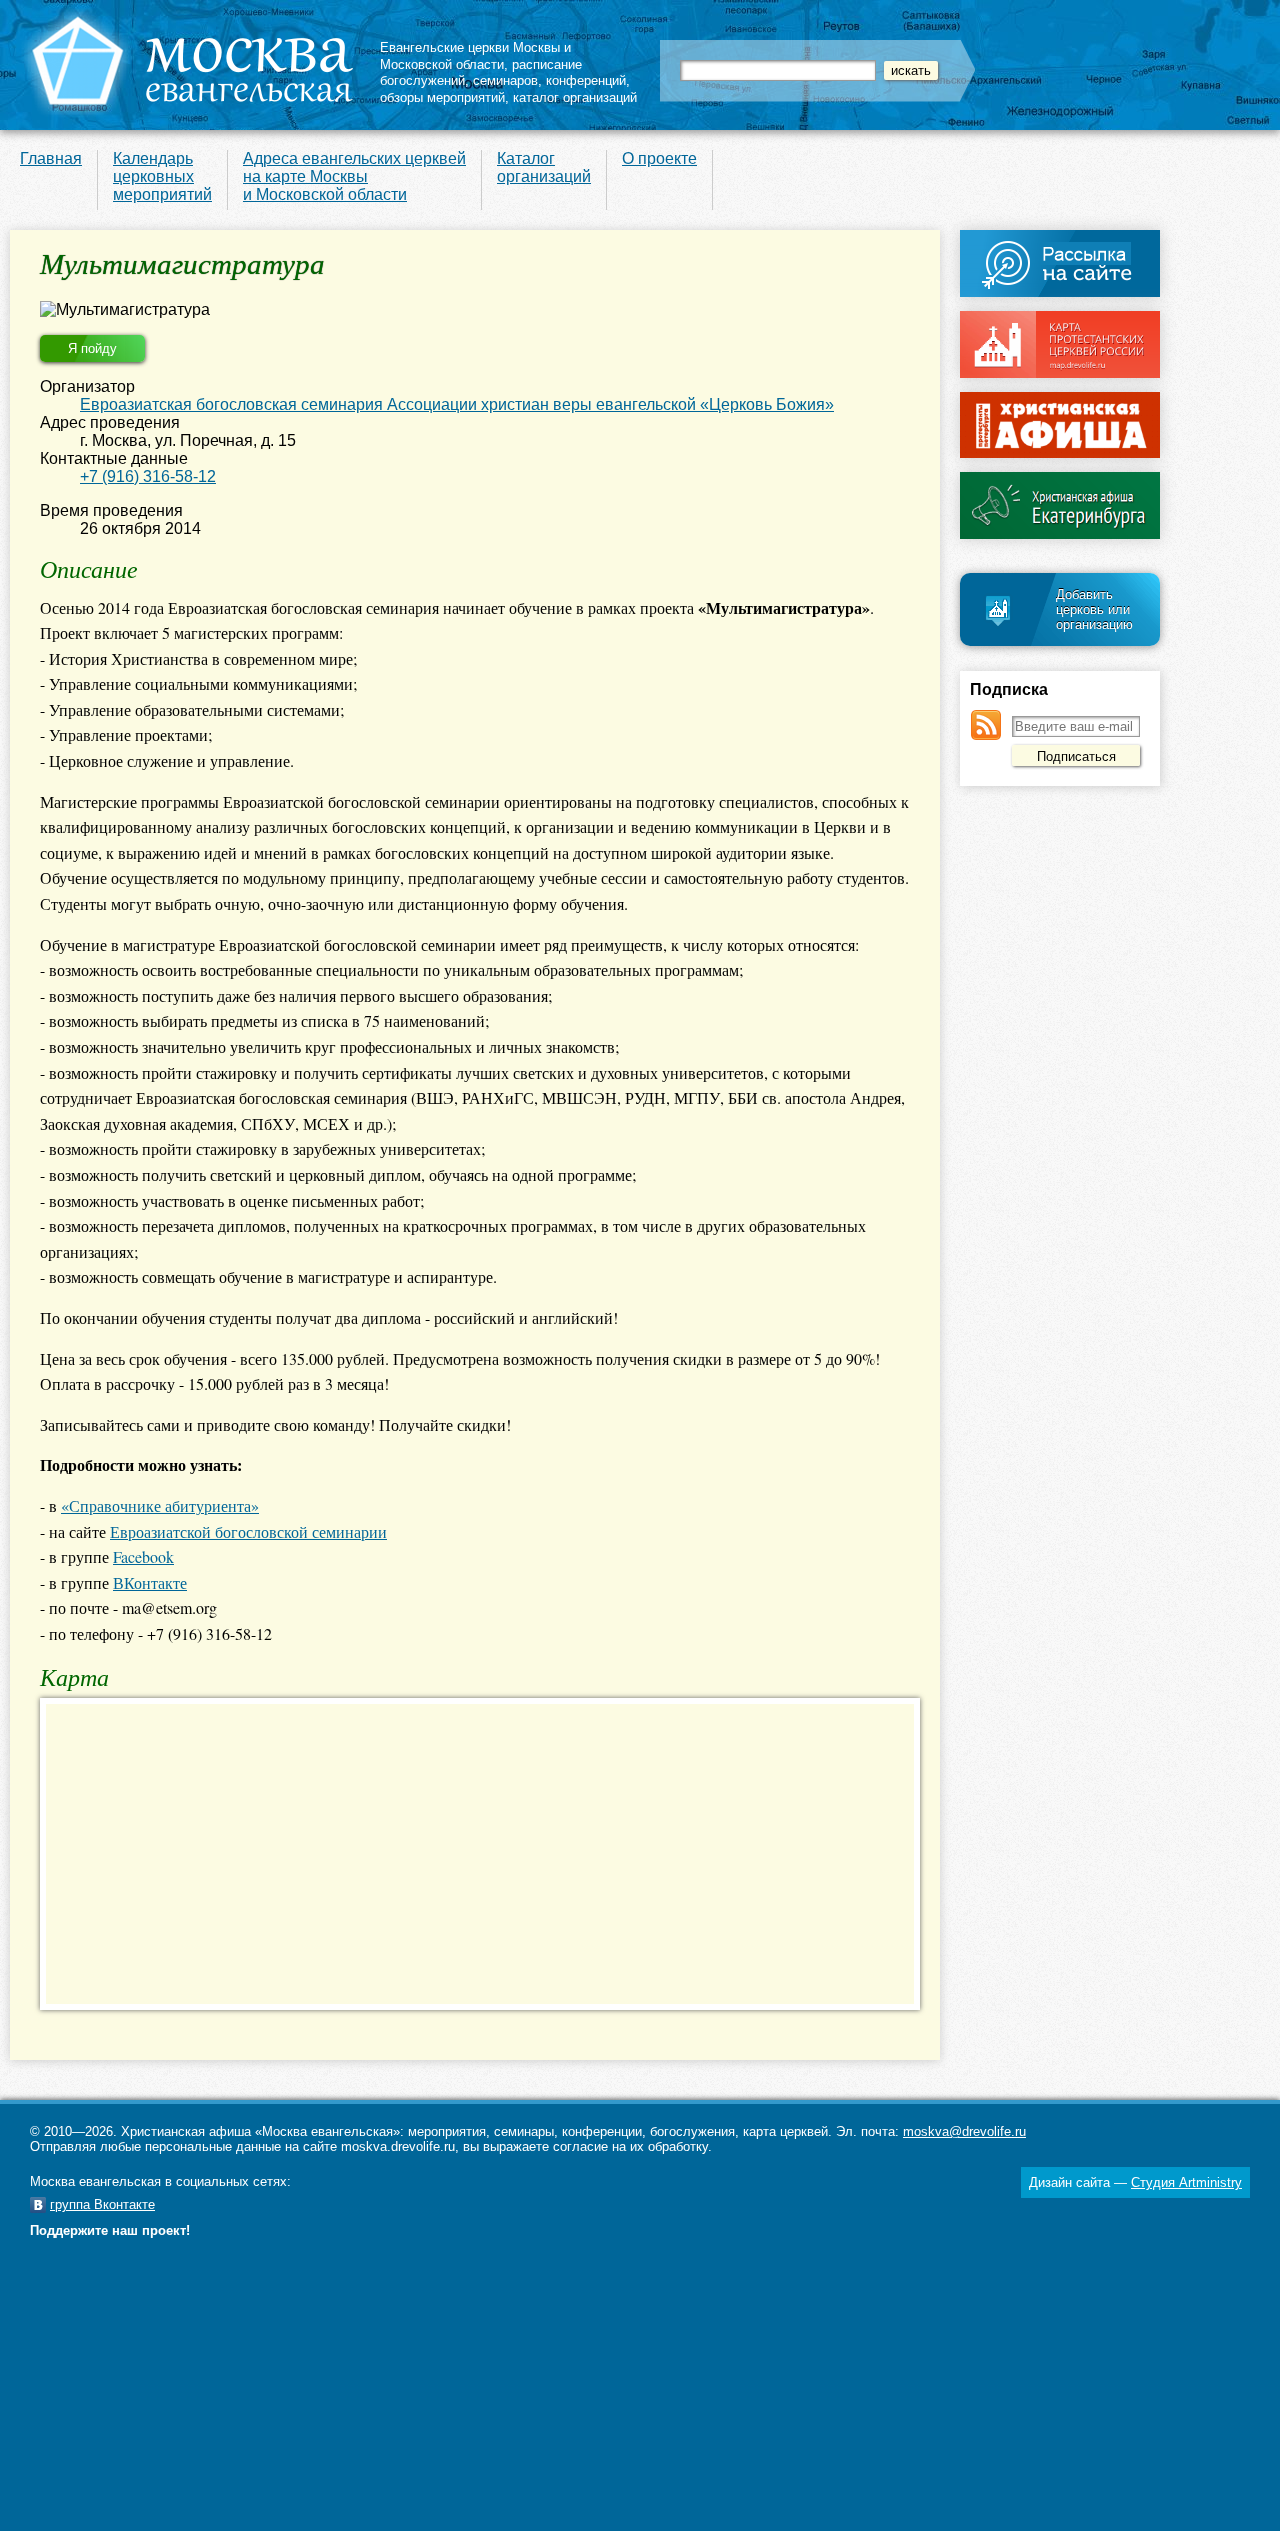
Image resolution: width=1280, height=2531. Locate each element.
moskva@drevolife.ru (964, 2131)
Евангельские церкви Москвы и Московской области (475, 56)
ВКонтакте (150, 1582)
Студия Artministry (1186, 2182)
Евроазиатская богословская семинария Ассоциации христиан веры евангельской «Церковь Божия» (457, 404)
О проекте (659, 158)
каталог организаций (575, 97)
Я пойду (92, 348)
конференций (586, 80)
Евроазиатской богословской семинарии (248, 1531)
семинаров (505, 80)
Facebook (143, 1556)
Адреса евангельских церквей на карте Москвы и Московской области (354, 176)
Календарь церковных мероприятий (162, 176)
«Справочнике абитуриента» (160, 1505)
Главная (51, 158)
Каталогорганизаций (544, 167)
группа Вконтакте (102, 2204)
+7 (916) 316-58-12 (148, 476)
